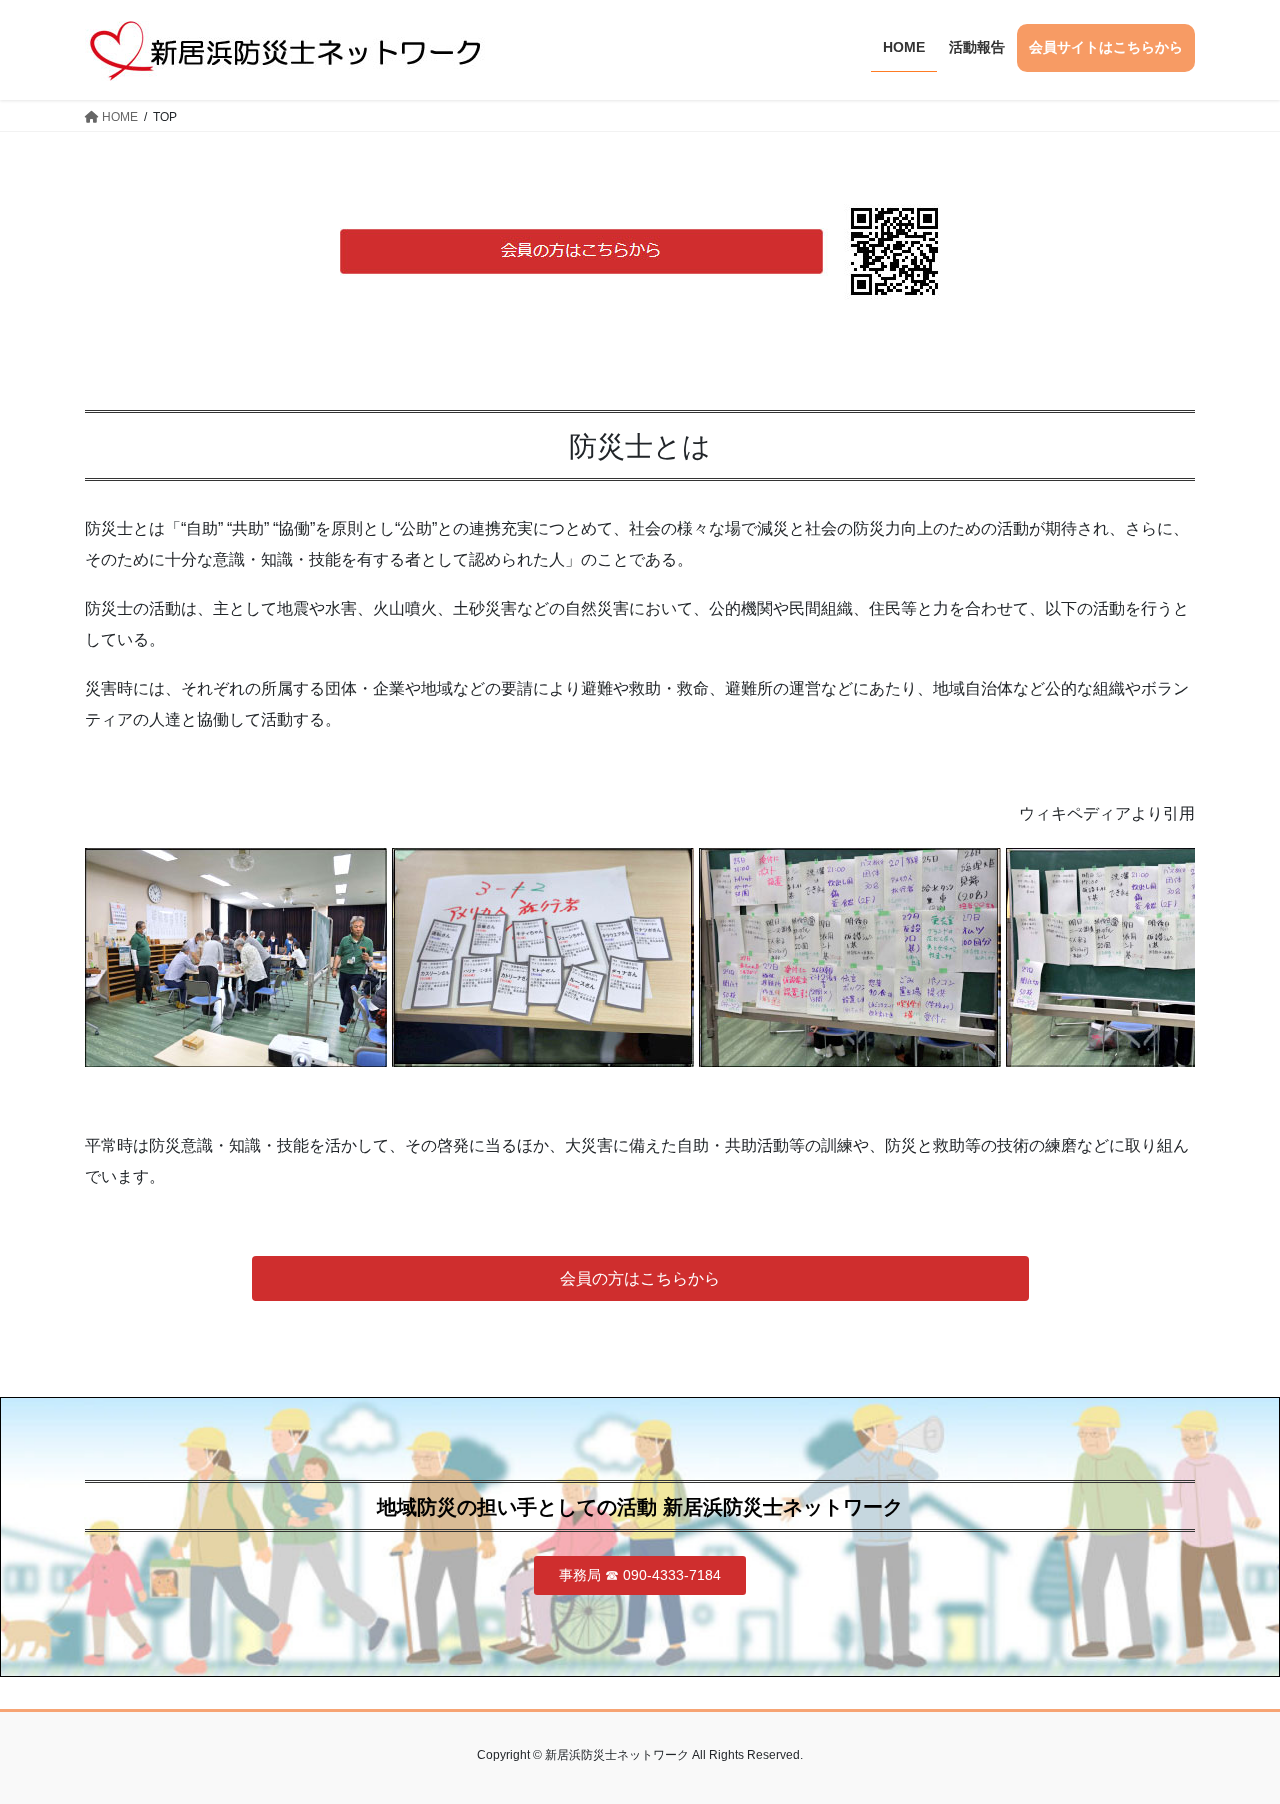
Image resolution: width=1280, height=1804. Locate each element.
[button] (640, 1278)
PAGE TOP (1230, 1732)
